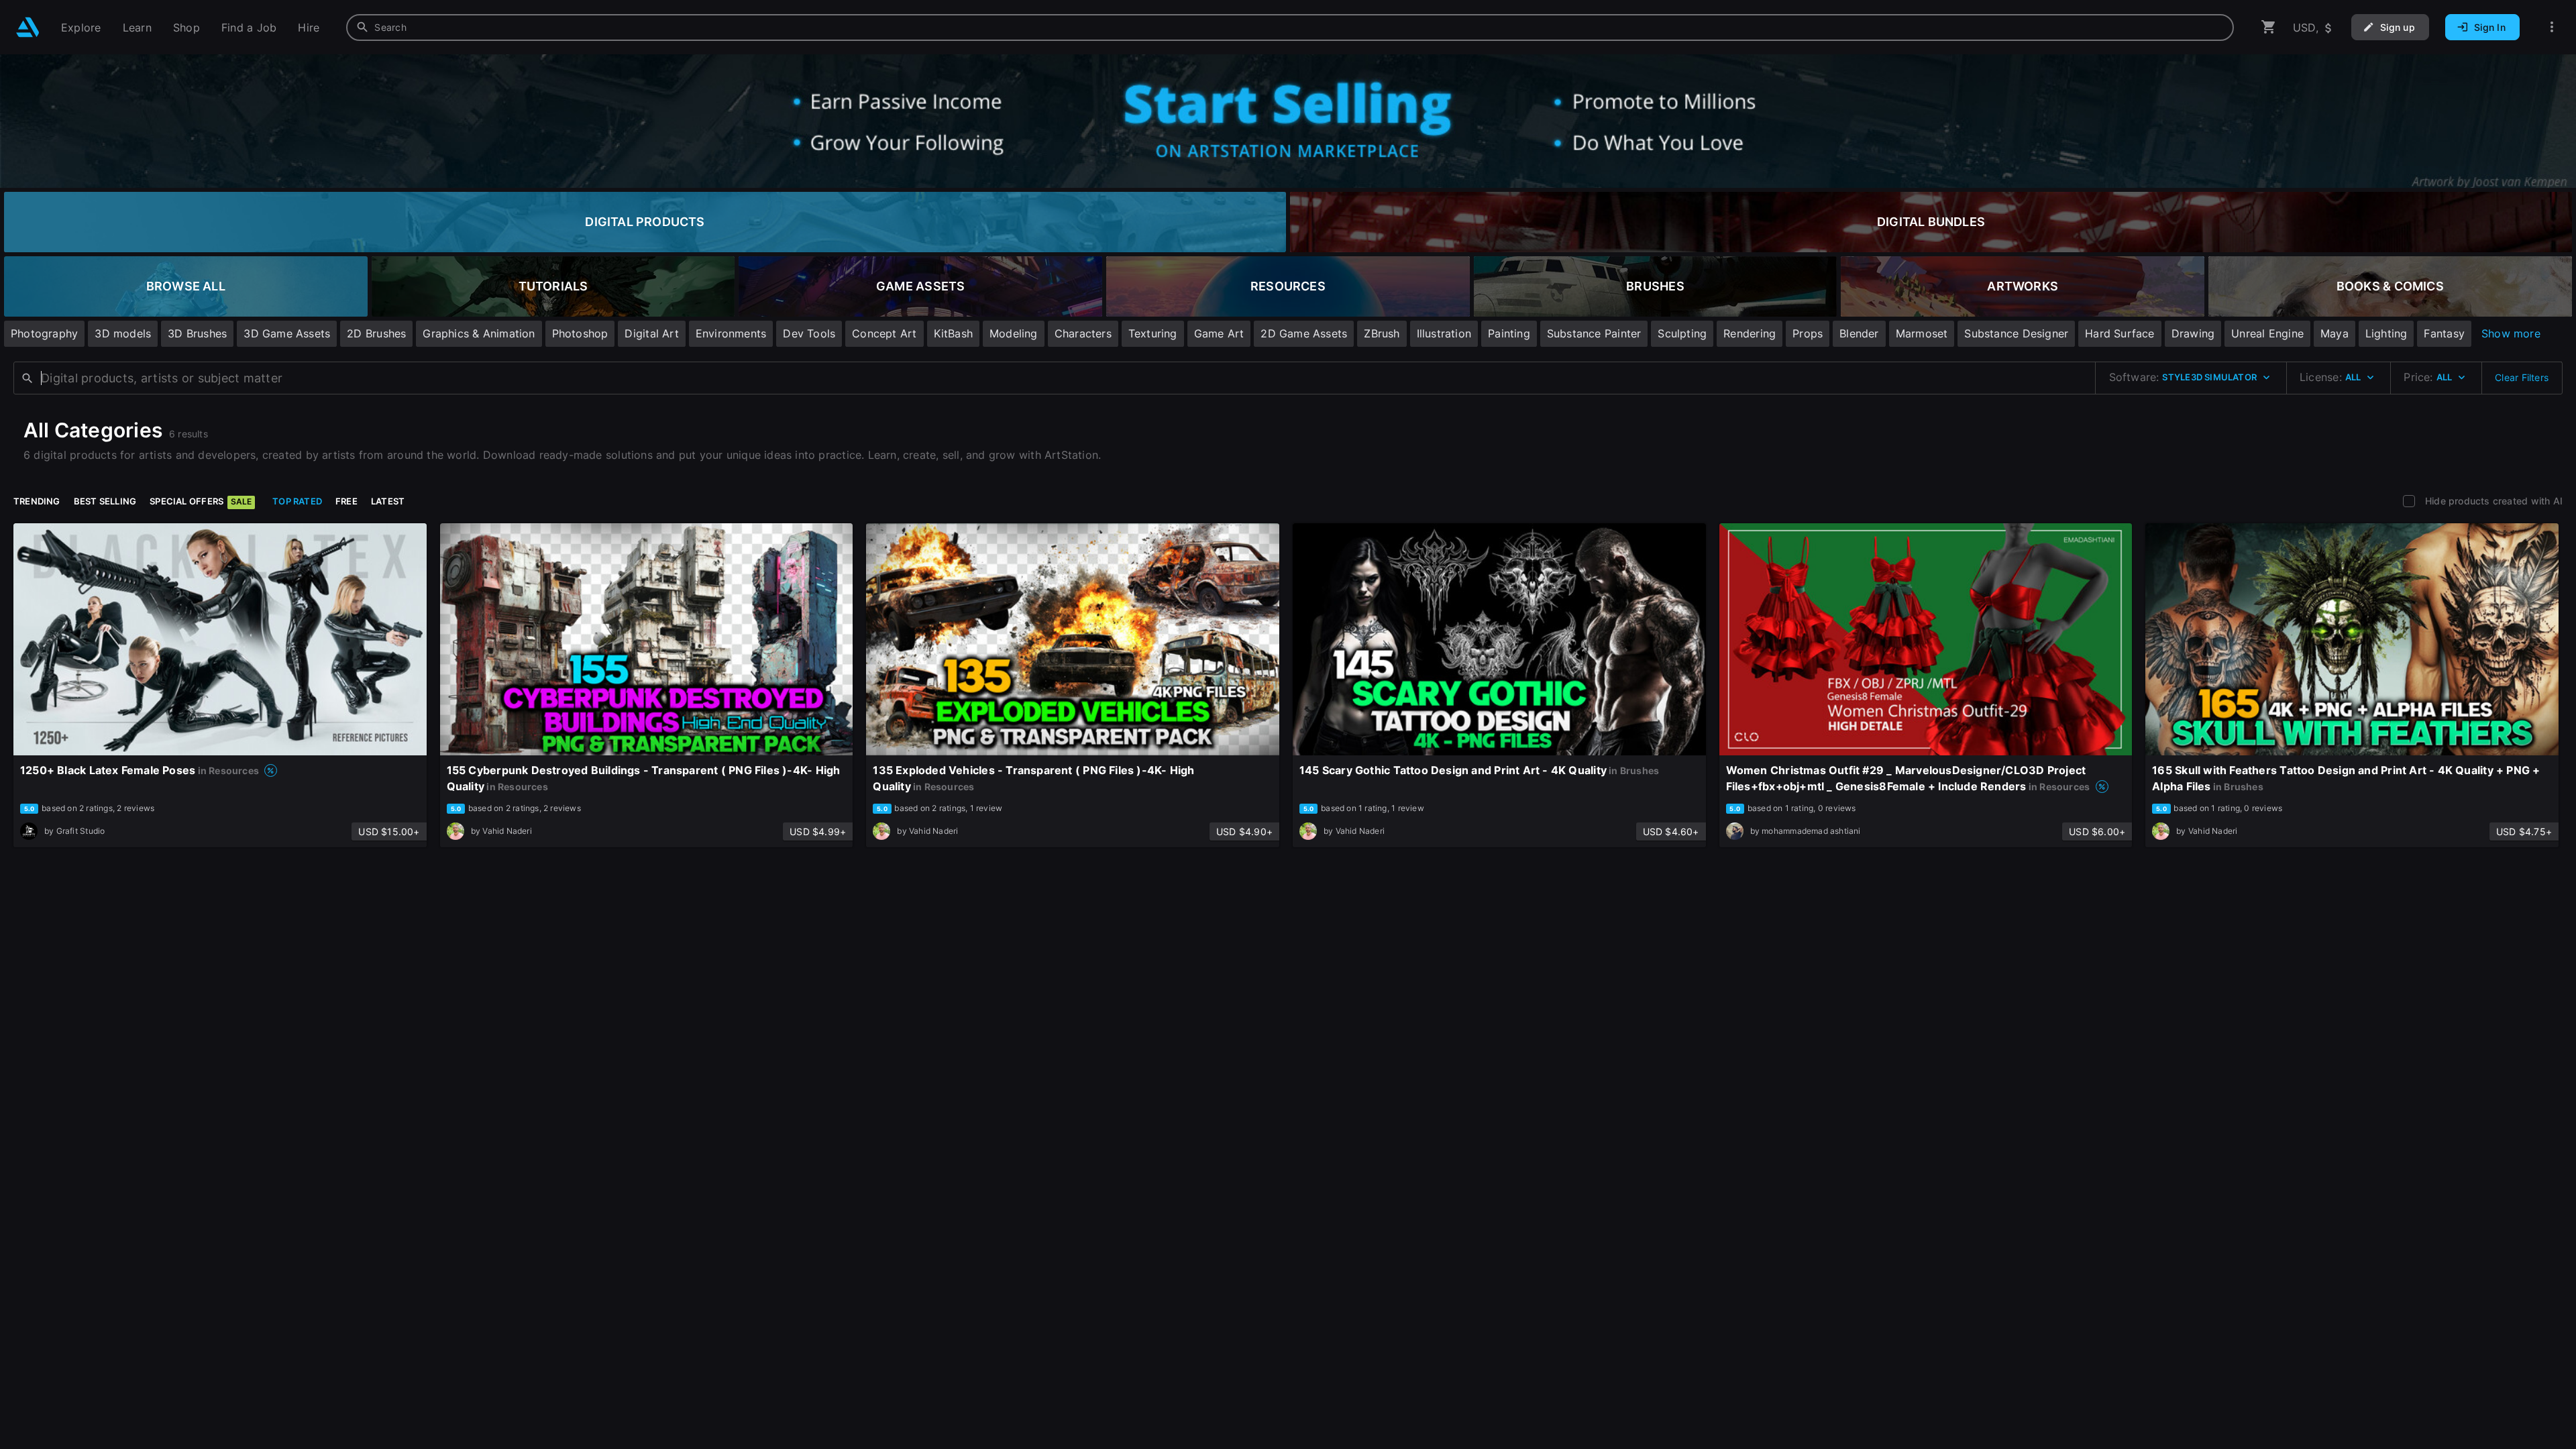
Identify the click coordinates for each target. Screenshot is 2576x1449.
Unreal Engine (2267, 333)
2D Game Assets (1304, 333)
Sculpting (1682, 333)
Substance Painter (1594, 333)
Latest (388, 501)
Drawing (2193, 333)
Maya (2334, 333)
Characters (1083, 333)
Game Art (1219, 333)
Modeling (1014, 333)
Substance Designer (2016, 333)
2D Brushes (376, 333)
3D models (123, 333)
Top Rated (297, 501)
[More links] (2552, 27)
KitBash (953, 333)
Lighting (2386, 333)
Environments (731, 333)
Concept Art (884, 333)
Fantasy (2444, 333)
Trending (37, 501)
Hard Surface (2120, 333)
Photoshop (580, 333)
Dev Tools (809, 333)
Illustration (1444, 333)
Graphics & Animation (479, 333)
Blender (1859, 333)
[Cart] (2269, 27)
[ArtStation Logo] (28, 27)
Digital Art (651, 333)
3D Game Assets (287, 333)
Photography (44, 333)
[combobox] (1290, 28)
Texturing (1153, 333)
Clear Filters (2522, 377)
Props (1808, 333)
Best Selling (105, 501)
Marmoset (1922, 333)
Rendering (1750, 333)
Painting (1509, 333)
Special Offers (201, 501)
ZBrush (1382, 333)
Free (346, 501)
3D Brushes (197, 333)
